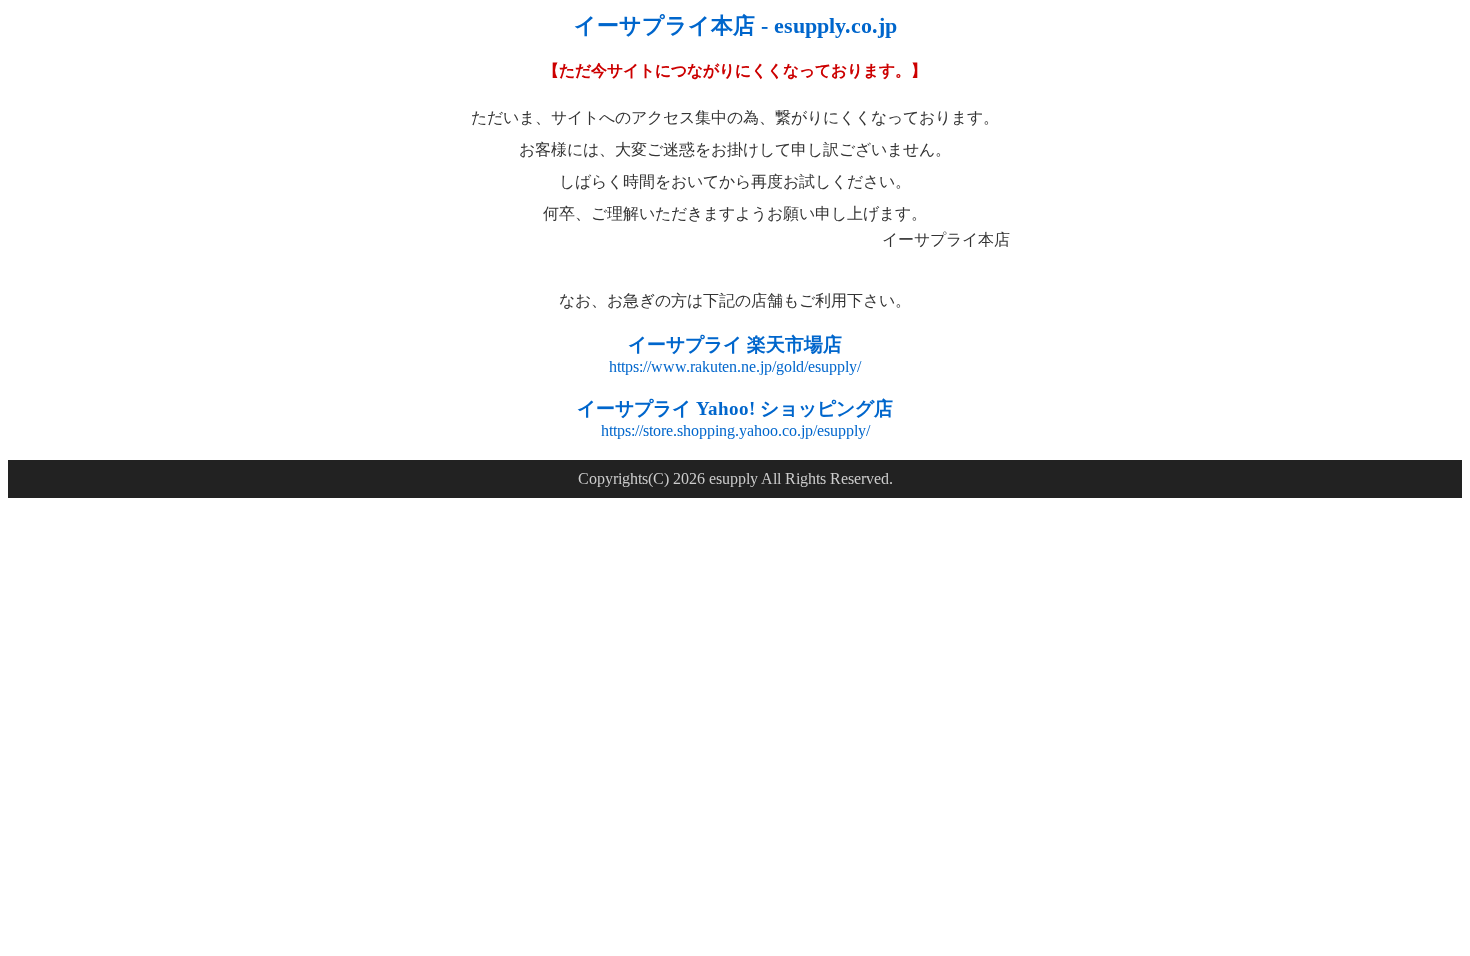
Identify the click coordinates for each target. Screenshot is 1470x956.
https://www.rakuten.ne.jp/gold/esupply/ (735, 366)
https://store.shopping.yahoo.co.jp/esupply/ (735, 430)
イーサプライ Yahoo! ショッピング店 (735, 408)
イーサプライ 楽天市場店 (735, 344)
